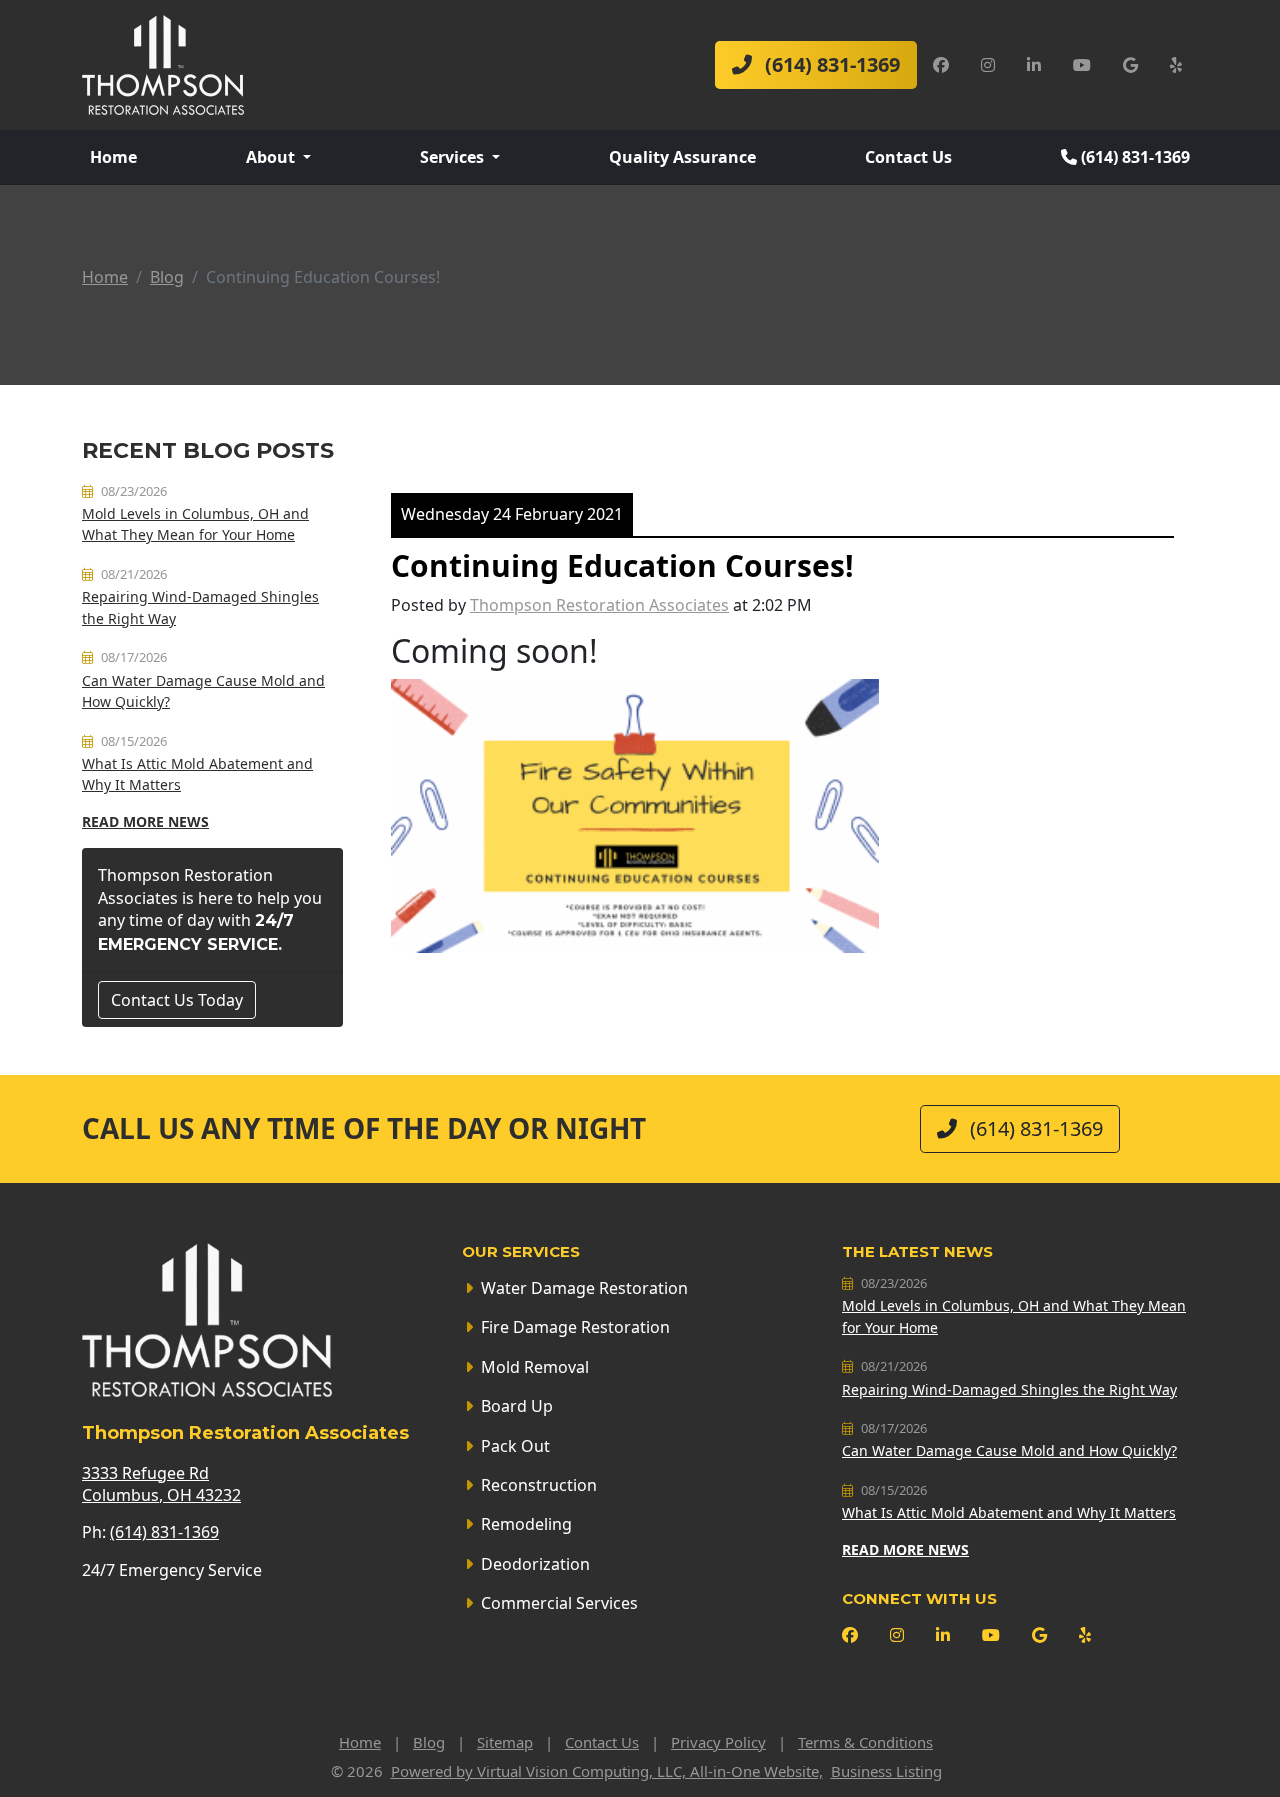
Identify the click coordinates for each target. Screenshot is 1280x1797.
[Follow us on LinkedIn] (1034, 65)
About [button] (272, 157)
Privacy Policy (718, 1742)
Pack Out (515, 1446)
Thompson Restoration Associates (599, 605)
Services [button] (454, 157)
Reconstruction (539, 1485)
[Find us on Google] (1130, 65)
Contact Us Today (177, 1000)
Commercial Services (559, 1603)
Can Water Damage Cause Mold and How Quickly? (1009, 1450)
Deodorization (535, 1564)
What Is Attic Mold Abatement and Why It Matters (1009, 1512)
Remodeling (526, 1524)
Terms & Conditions (865, 1742)
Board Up (517, 1406)
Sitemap (505, 1742)
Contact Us (908, 157)
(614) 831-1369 (830, 64)
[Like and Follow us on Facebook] (941, 65)
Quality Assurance (682, 157)
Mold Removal (535, 1367)
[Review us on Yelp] (1176, 65)
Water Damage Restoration (584, 1288)
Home (113, 157)
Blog (167, 277)
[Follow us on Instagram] (988, 65)
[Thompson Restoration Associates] (163, 63)
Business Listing (886, 1771)
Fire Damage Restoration (575, 1327)
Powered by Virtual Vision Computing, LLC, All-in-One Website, (607, 1771)
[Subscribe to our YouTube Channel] (1082, 65)
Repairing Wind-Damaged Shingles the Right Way (1009, 1389)
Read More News (145, 821)
